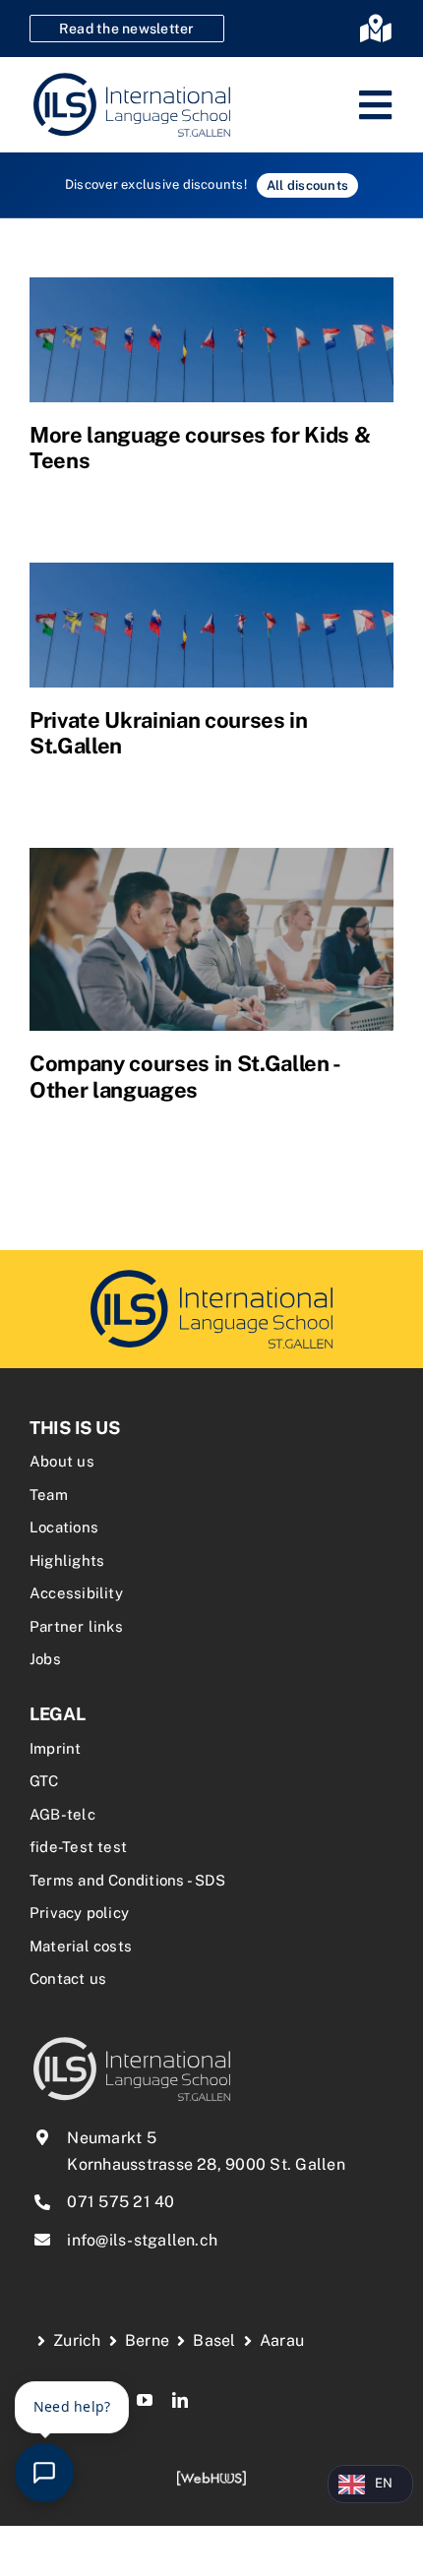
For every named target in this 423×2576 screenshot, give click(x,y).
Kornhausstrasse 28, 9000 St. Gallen (206, 2164)
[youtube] (145, 2400)
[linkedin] (180, 2400)
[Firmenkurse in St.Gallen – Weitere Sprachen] (211, 939)
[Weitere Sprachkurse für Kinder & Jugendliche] (211, 340)
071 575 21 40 (121, 2202)
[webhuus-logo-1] (211, 2477)
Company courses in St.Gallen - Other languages (184, 1076)
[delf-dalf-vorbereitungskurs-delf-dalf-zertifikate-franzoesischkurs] (211, 1272)
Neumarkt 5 (111, 2138)
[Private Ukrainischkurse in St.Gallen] (211, 625)
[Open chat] (44, 2473)
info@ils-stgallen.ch (142, 2240)
